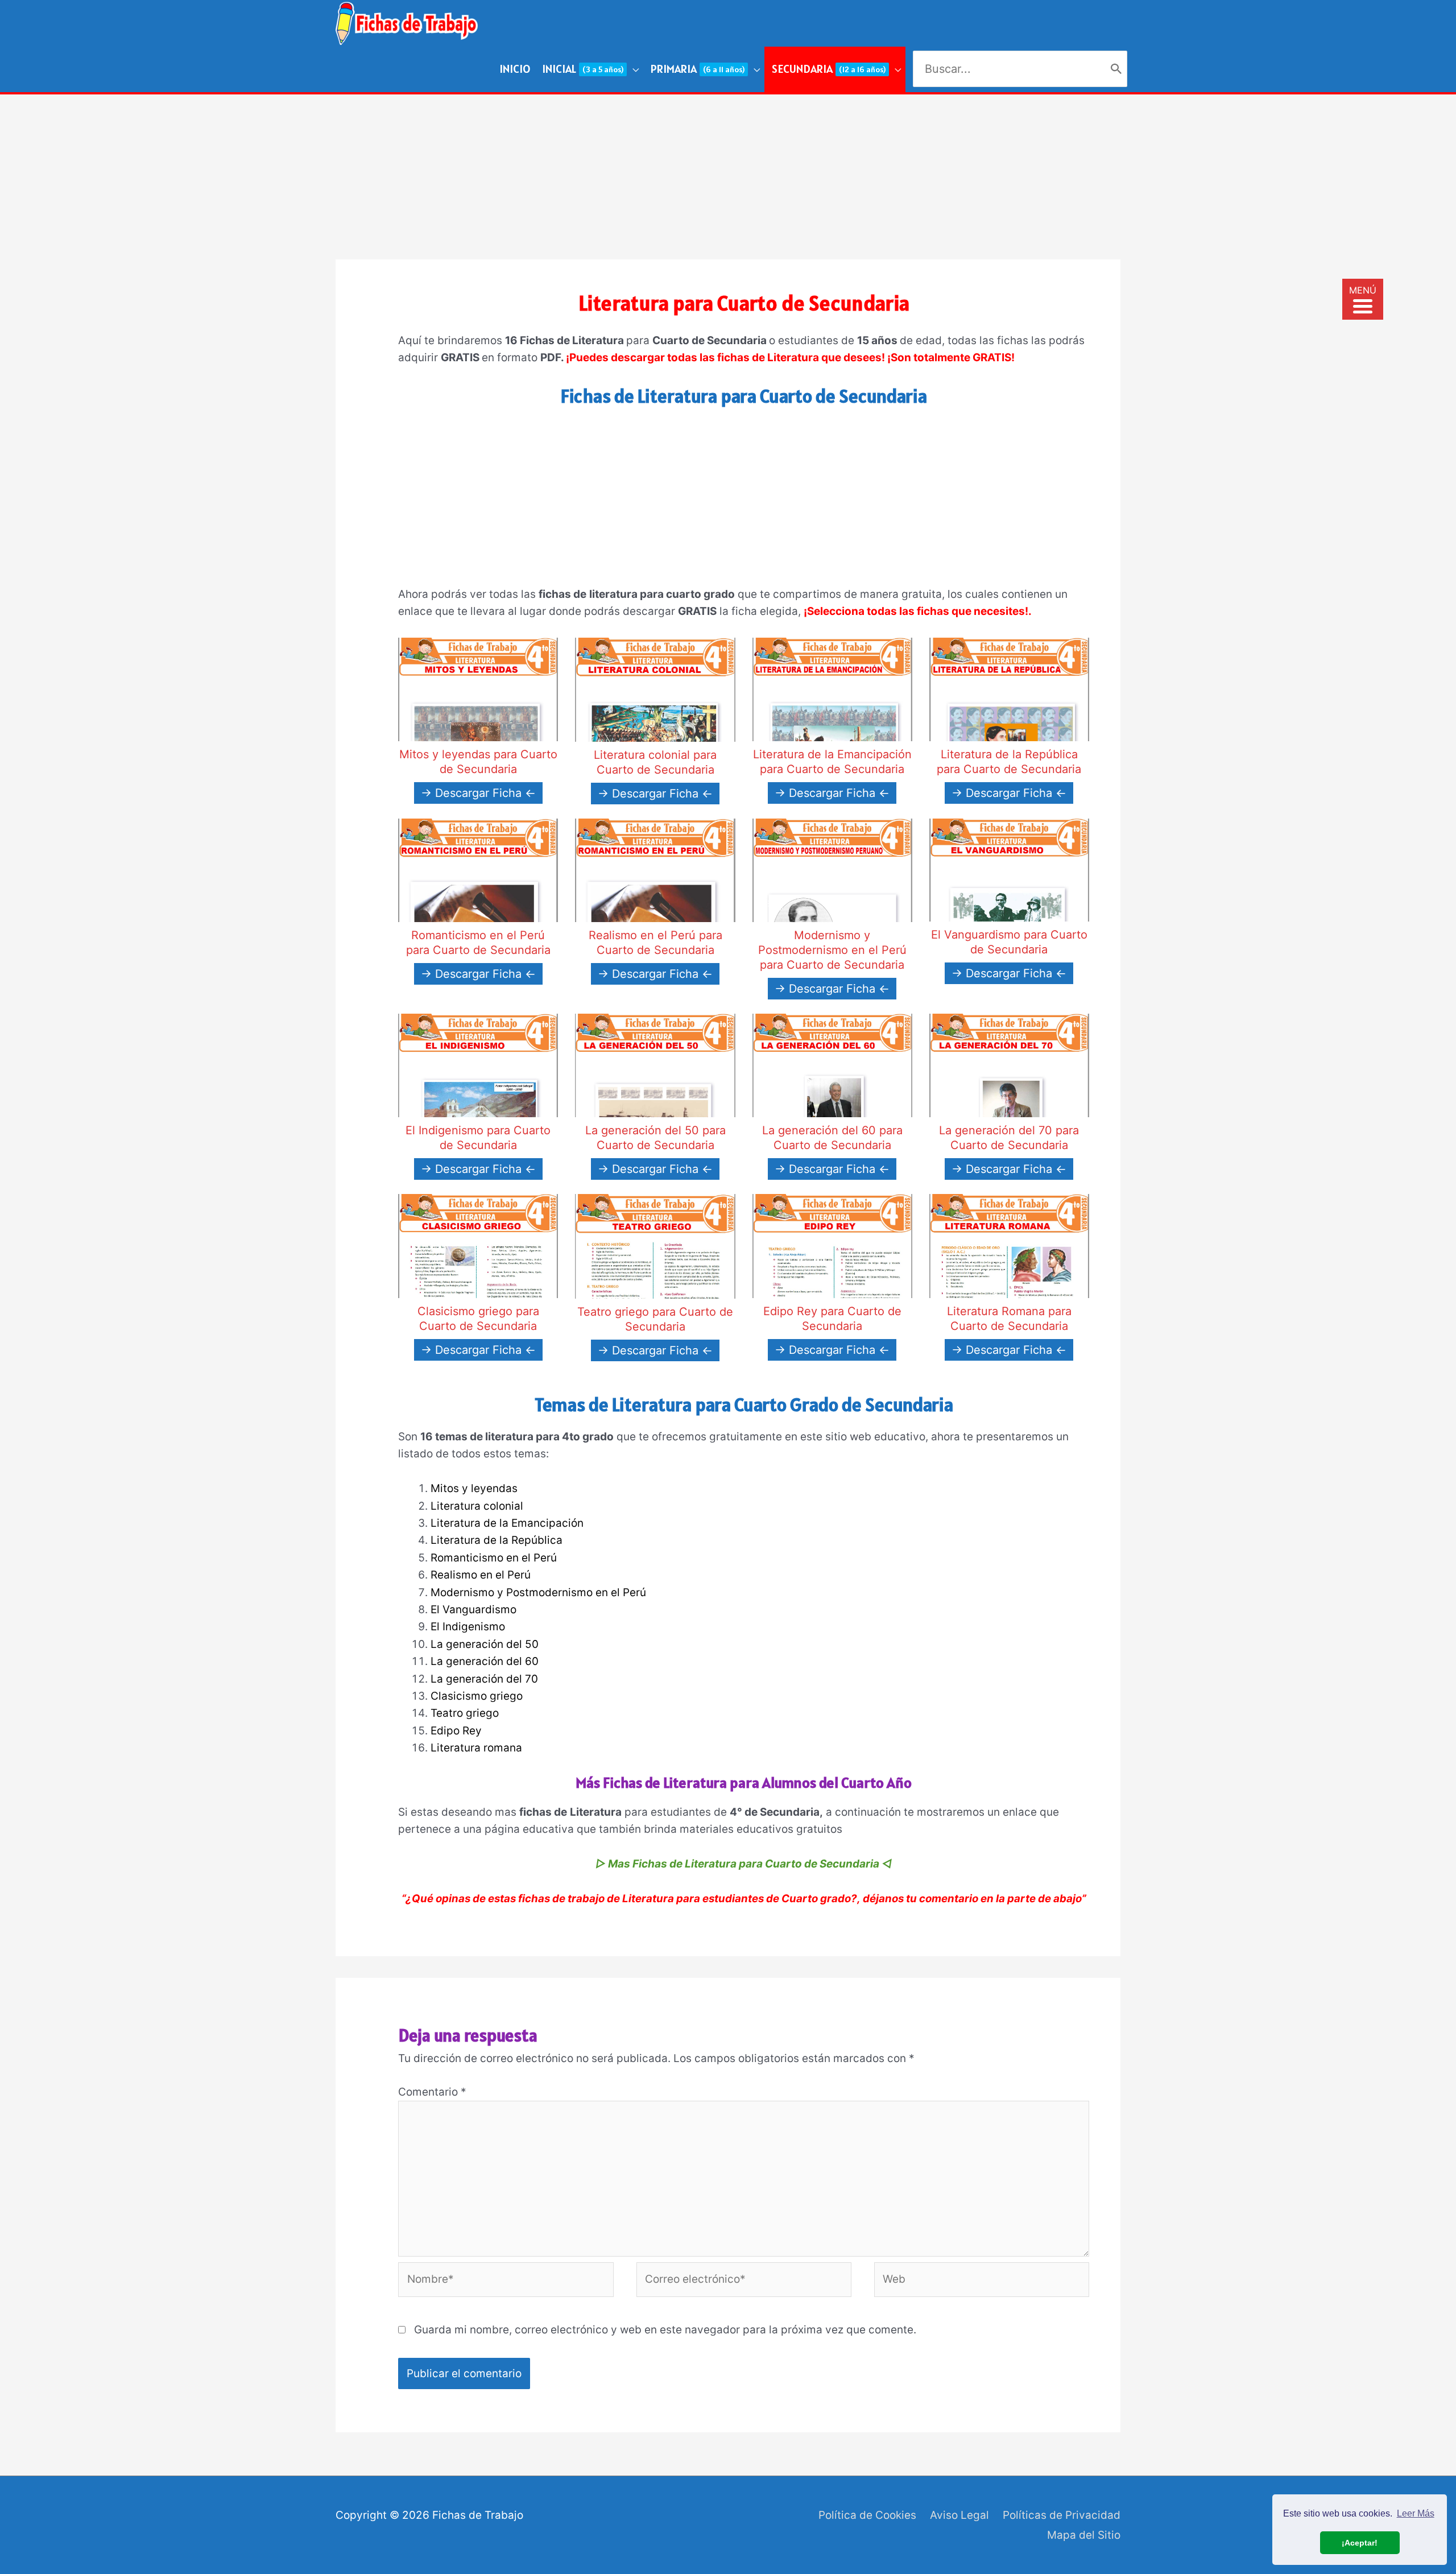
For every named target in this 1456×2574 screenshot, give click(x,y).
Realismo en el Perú (481, 1575)
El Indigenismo (468, 1627)
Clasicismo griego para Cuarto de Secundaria (478, 1319)
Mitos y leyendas (474, 1488)
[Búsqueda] (1116, 69)
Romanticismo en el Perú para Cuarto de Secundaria (478, 943)
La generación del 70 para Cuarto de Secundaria (1009, 1138)
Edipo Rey (456, 1731)
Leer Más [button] (1416, 2513)
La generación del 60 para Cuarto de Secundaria (832, 1138)
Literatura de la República (497, 1540)
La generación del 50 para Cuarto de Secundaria (655, 1138)
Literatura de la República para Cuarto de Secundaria (1009, 762)
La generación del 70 (484, 1679)
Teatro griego (465, 1713)
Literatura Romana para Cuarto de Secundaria (1009, 1319)
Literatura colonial (477, 1506)
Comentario (432, 2092)
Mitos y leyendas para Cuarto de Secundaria (478, 762)
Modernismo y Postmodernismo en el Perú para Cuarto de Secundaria (832, 950)
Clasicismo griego (477, 1696)
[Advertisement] (728, 174)
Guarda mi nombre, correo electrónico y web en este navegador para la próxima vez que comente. (665, 2330)
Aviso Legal (959, 2515)
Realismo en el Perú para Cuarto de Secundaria (655, 943)
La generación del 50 (485, 1644)
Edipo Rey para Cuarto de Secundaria (832, 1319)
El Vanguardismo (473, 1610)
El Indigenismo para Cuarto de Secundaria (478, 1138)
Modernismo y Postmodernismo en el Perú (538, 1592)
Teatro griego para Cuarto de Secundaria (655, 1319)
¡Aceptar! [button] (1360, 2543)
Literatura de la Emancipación (507, 1523)
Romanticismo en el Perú (494, 1558)
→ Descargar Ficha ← (478, 793)
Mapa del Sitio (1084, 2535)
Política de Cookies (867, 2515)
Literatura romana (476, 1748)
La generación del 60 (485, 1661)
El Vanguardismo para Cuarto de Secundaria (1009, 942)
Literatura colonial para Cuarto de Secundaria (655, 762)
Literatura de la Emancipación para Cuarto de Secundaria (832, 762)
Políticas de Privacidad (1062, 2515)
